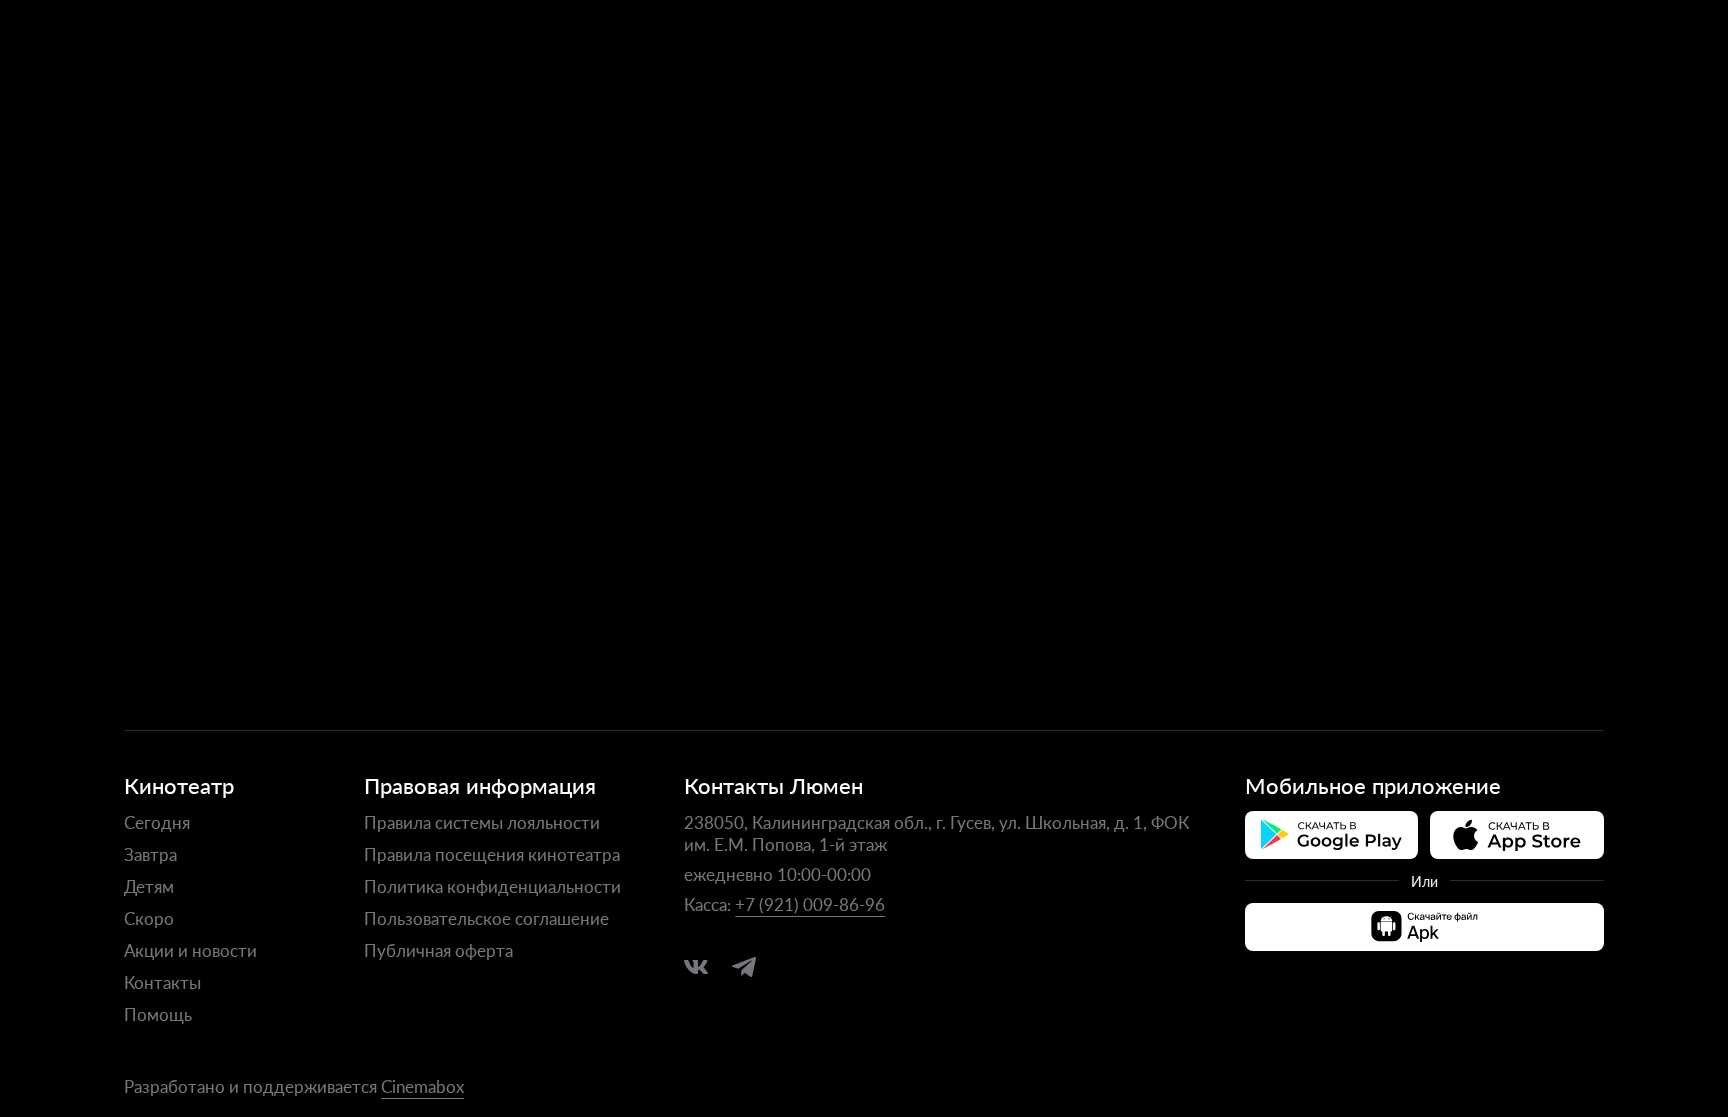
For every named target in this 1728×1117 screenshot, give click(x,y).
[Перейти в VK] (696, 967)
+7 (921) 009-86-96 (810, 904)
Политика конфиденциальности (492, 886)
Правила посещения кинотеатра (492, 854)
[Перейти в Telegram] (744, 967)
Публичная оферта (438, 950)
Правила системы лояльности (482, 822)
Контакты (162, 982)
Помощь (158, 1014)
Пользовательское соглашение (486, 918)
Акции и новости (190, 950)
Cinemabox (422, 1086)
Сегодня (157, 822)
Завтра (150, 854)
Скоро (149, 918)
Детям (149, 886)
